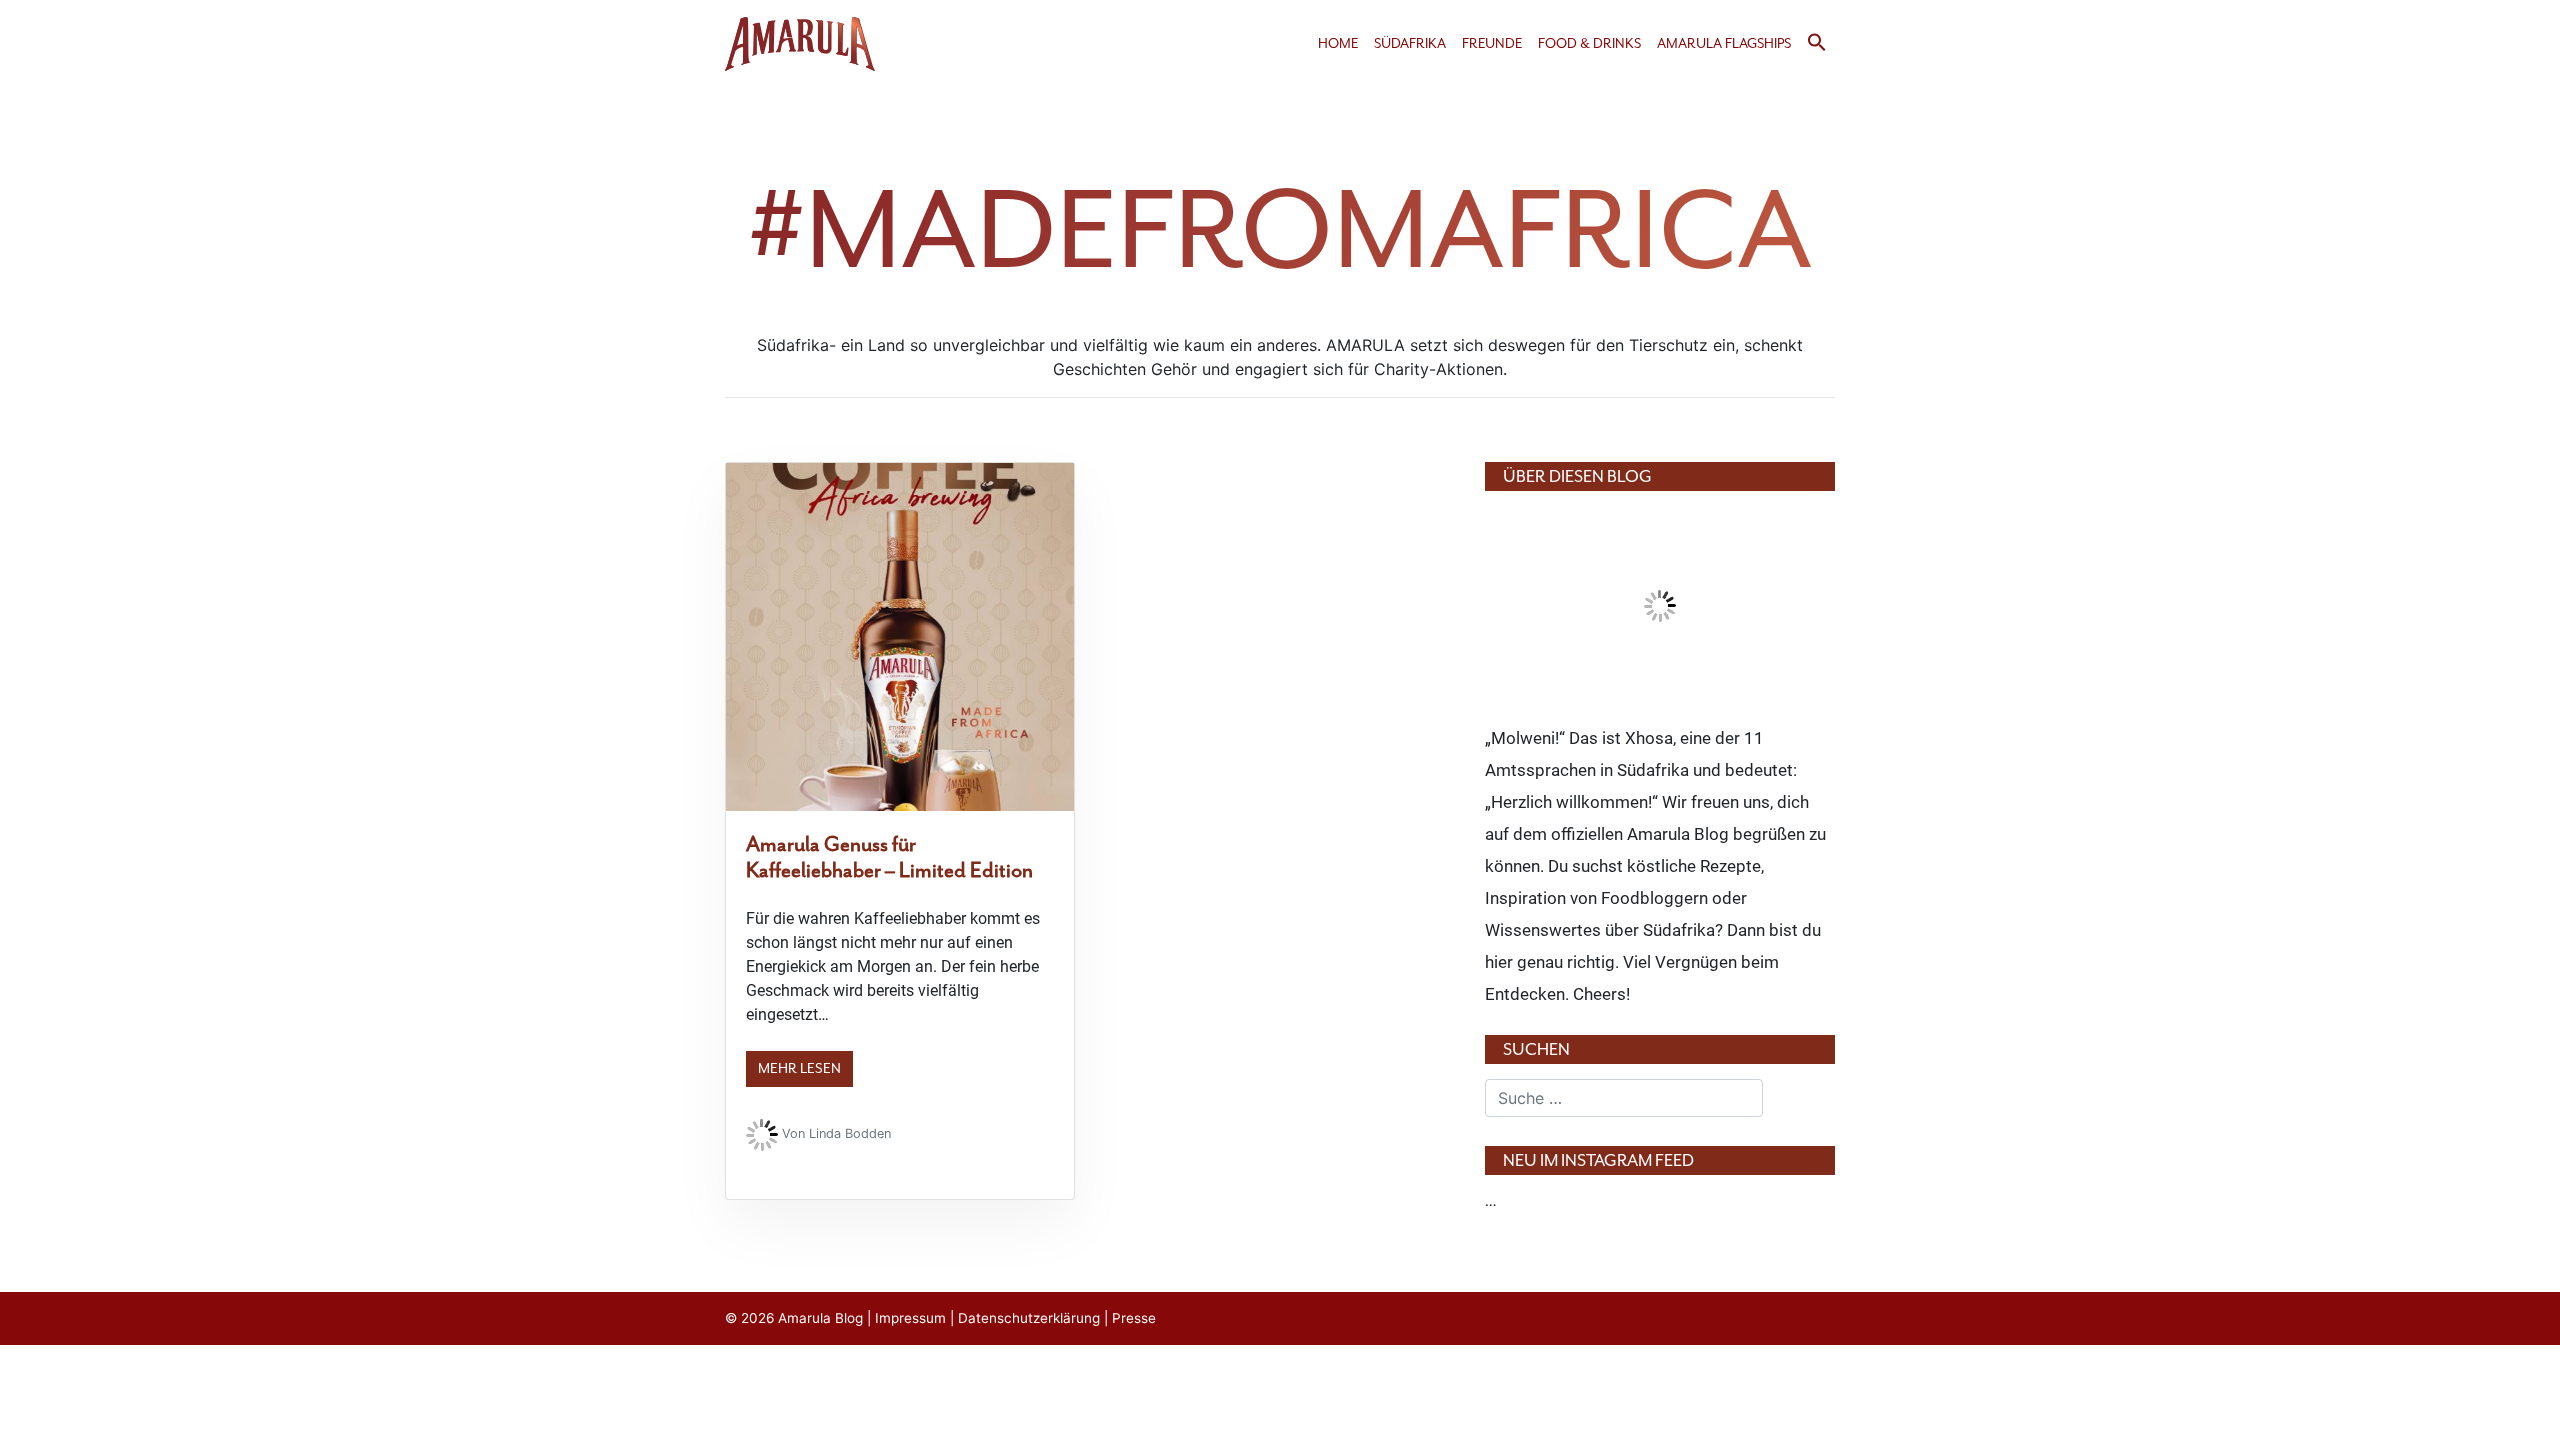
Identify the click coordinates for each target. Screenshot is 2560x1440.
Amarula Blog (820, 1318)
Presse (1134, 1318)
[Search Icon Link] (1817, 47)
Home (1338, 43)
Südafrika (1410, 43)
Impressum (910, 1318)
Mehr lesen (799, 1068)
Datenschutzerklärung (1029, 1318)
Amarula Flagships (1724, 43)
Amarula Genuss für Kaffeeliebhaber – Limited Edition (889, 857)
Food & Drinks (1589, 43)
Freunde (1492, 43)
